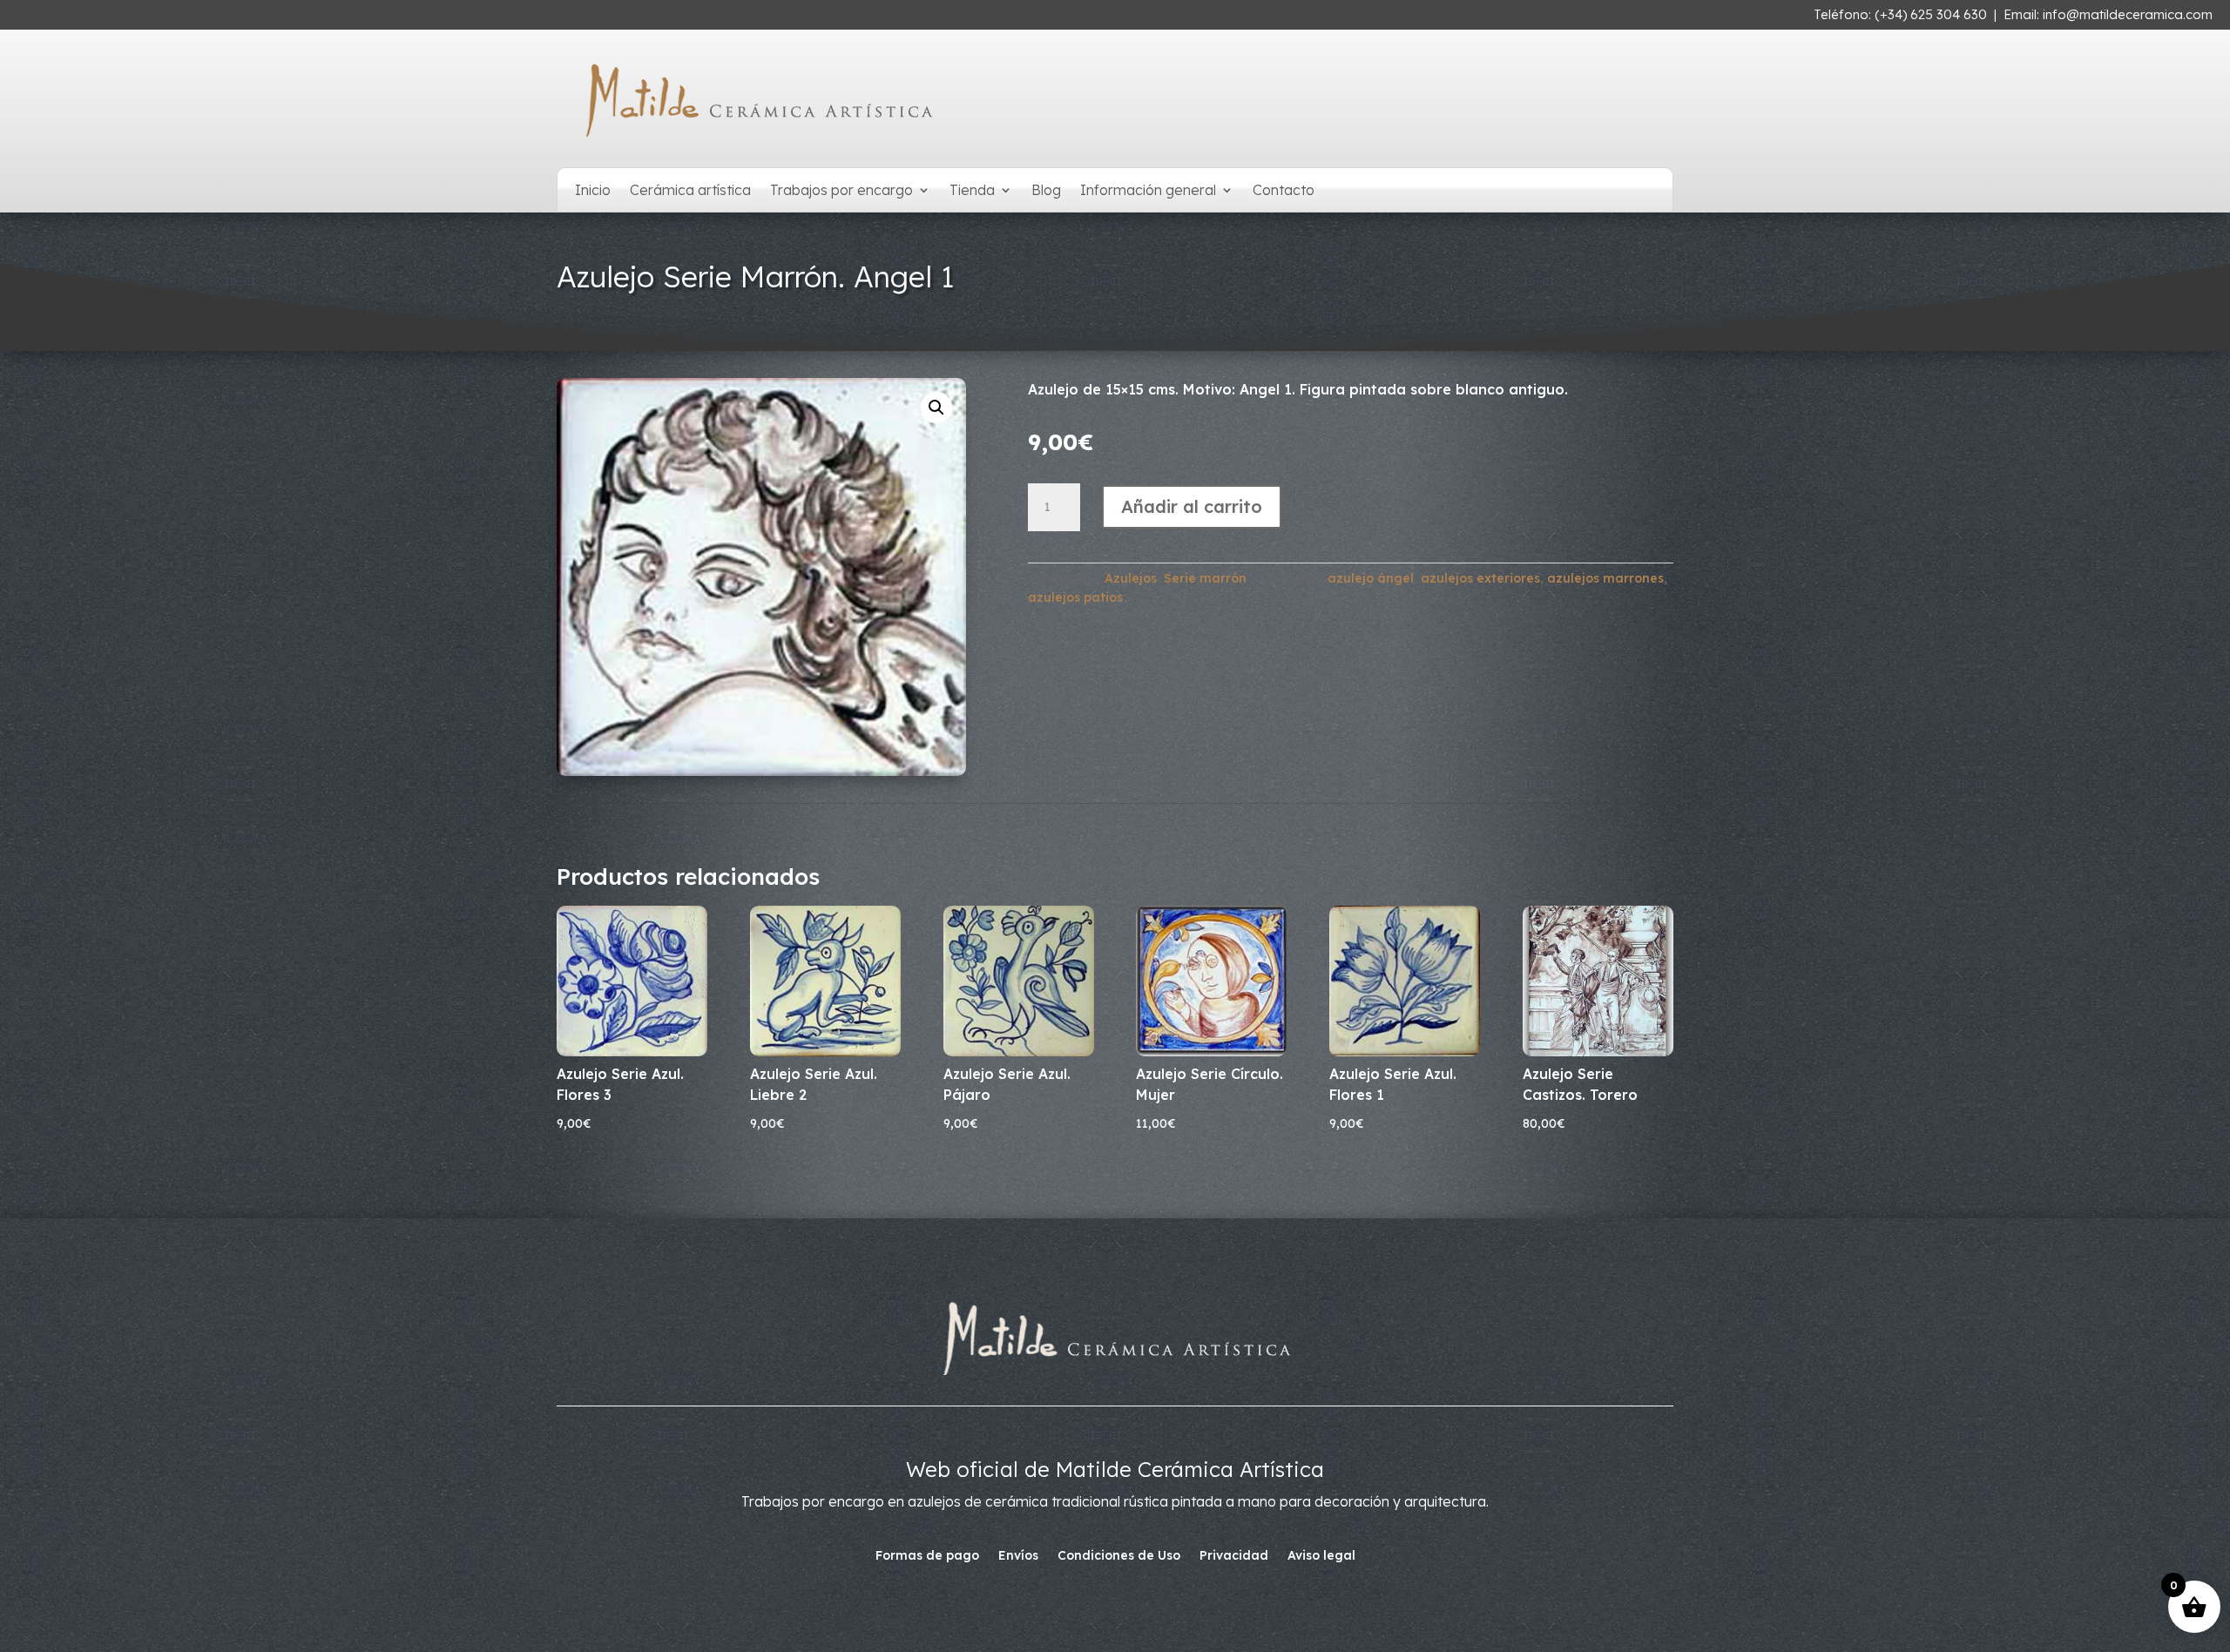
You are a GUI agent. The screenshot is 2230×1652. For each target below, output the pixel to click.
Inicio (593, 191)
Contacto (1284, 191)
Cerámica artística (690, 191)
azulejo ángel (1371, 578)
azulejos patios (1075, 597)
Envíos (1018, 1556)
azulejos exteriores (1480, 578)
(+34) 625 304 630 (1931, 14)
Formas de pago (927, 1556)
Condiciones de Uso (1119, 1556)
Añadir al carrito (1192, 506)
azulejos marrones (1605, 578)
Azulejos (1131, 578)
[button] (936, 408)
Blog (1046, 191)
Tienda (972, 191)
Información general (1148, 191)
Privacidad (1234, 1556)
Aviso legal (1321, 1556)
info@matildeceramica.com (2128, 14)
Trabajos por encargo (841, 191)
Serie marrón (1205, 578)
